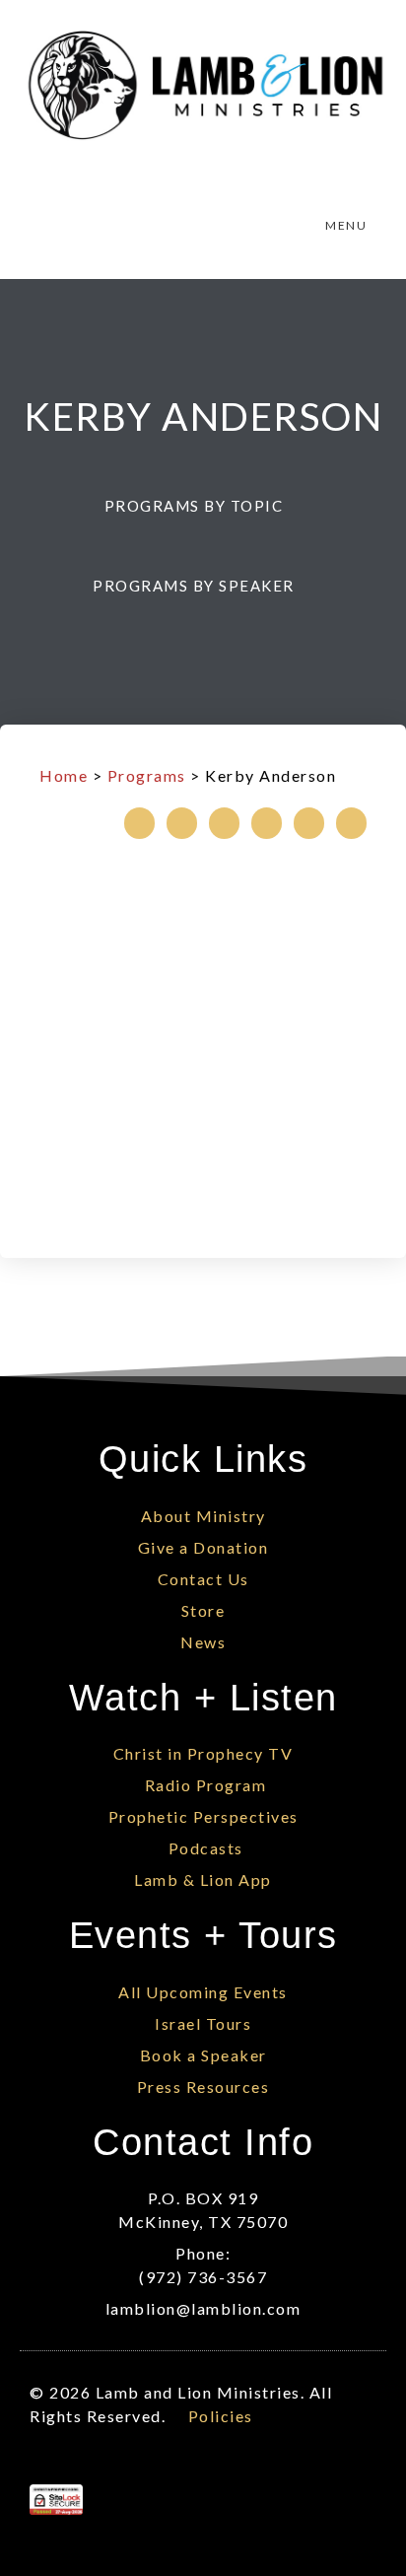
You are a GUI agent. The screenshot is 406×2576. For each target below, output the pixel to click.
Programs (147, 775)
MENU (346, 225)
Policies (221, 2416)
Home (64, 775)
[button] (203, 506)
